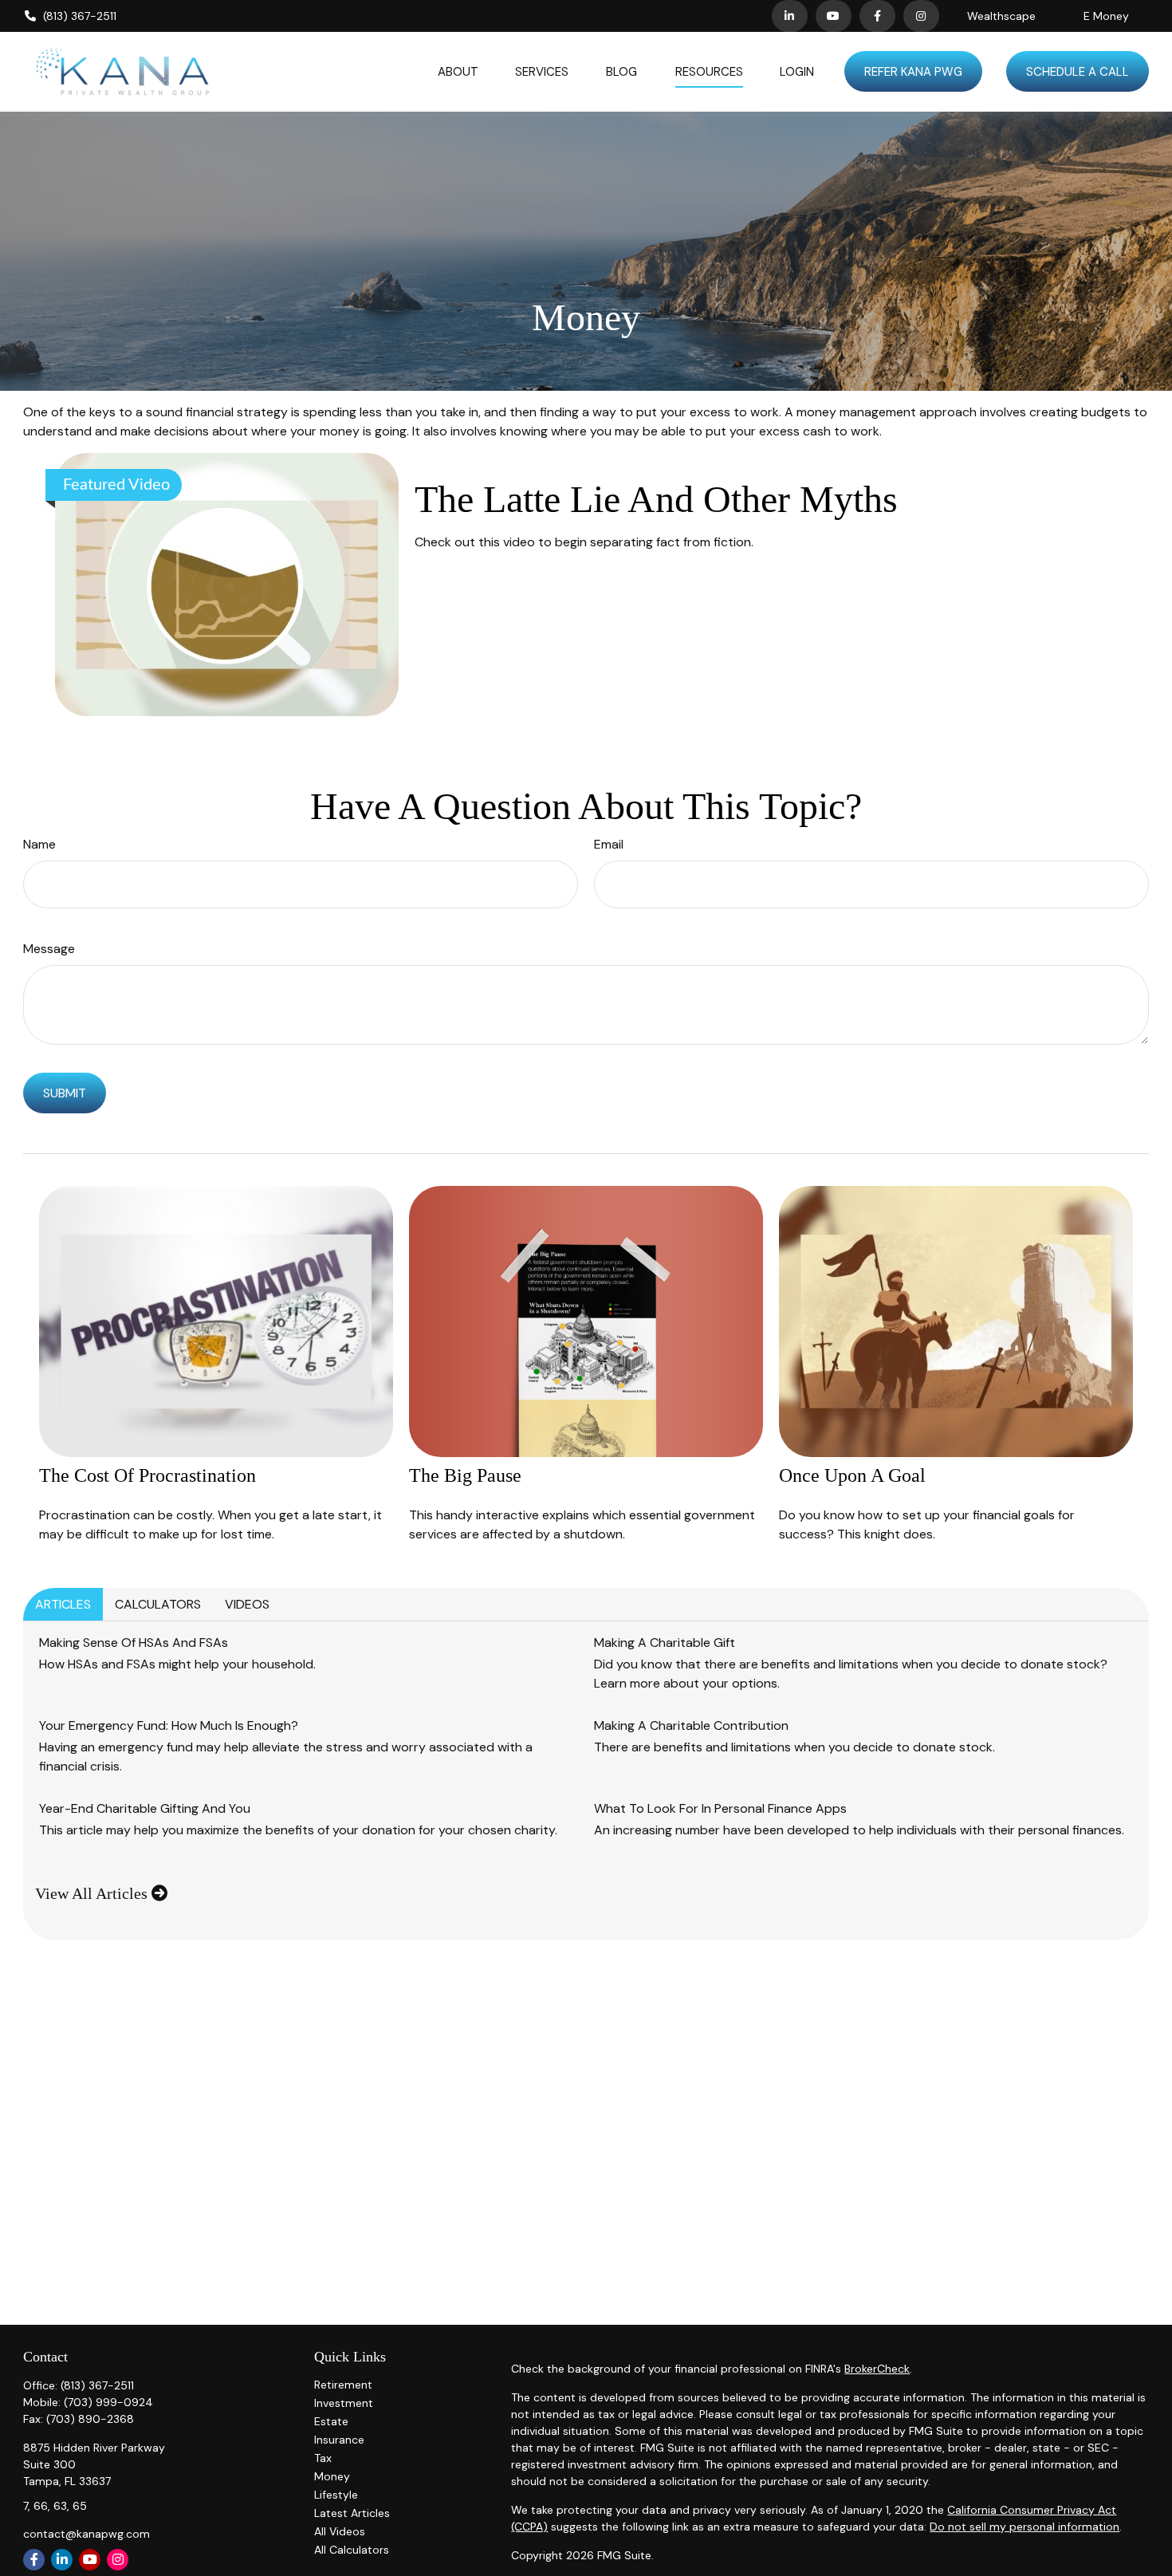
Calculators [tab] (158, 1604)
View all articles (93, 1893)
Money (332, 2476)
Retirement (343, 2385)
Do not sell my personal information (1025, 2527)
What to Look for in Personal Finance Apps (720, 1808)
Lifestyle (336, 2495)
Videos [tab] (247, 1604)
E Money (1106, 16)
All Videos (340, 2531)
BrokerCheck (877, 2369)
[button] (458, 71)
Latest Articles (352, 2513)
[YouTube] (834, 16)
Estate (331, 2421)
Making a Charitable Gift (665, 1642)
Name (39, 844)
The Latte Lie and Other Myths (656, 499)
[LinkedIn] (790, 16)
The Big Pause (465, 1475)
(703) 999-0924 (108, 2402)
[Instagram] (118, 2560)
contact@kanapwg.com (87, 2534)
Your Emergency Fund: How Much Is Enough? (169, 1725)
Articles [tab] (63, 1604)
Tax (323, 2458)
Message (49, 949)
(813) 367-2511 (80, 16)
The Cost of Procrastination (147, 1475)
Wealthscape (1001, 16)
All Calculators (352, 2550)
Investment (344, 2403)
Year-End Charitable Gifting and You (145, 1808)
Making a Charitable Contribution (691, 1725)
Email (609, 844)
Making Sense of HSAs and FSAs (134, 1642)
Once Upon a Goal (852, 1475)
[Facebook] (877, 16)
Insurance (339, 2440)
